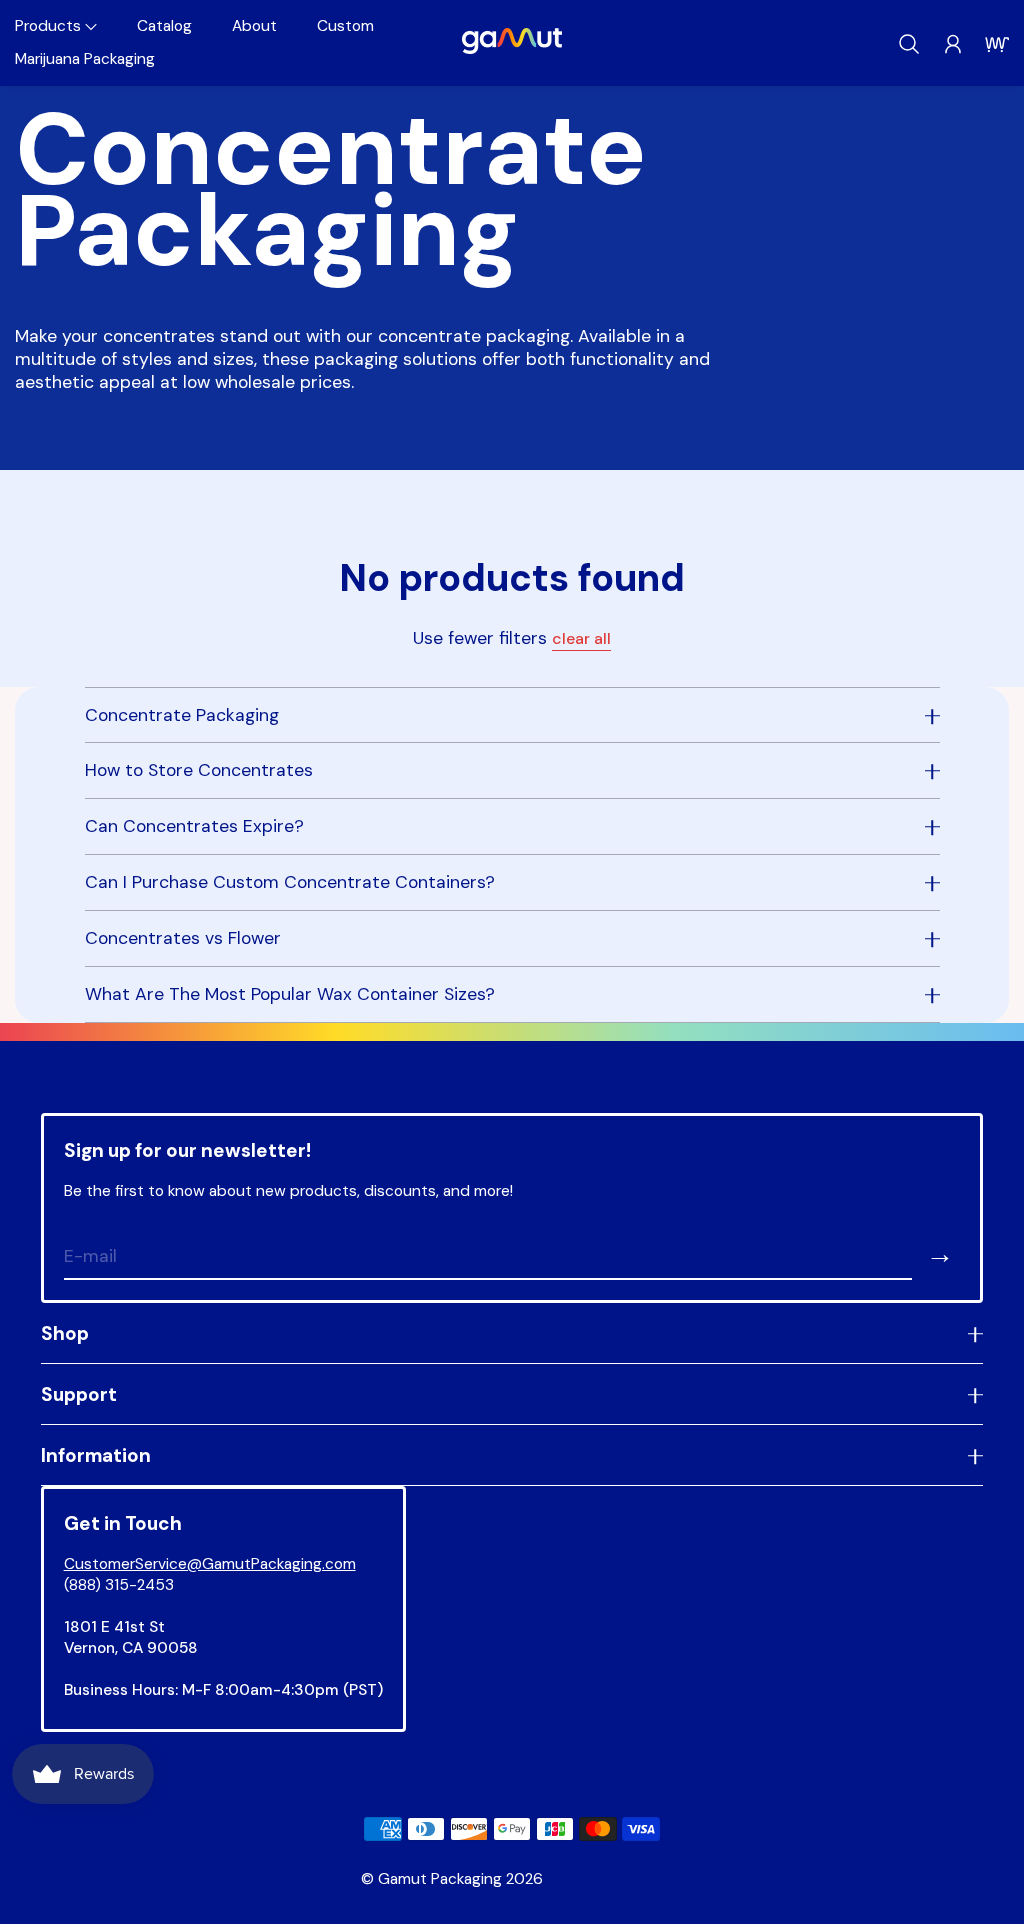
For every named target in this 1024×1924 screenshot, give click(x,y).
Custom (345, 26)
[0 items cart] (997, 44)
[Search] (909, 44)
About (254, 26)
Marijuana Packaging (85, 59)
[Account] (953, 44)
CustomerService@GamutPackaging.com (210, 1564)
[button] (56, 26)
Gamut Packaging (440, 1879)
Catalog (164, 26)
